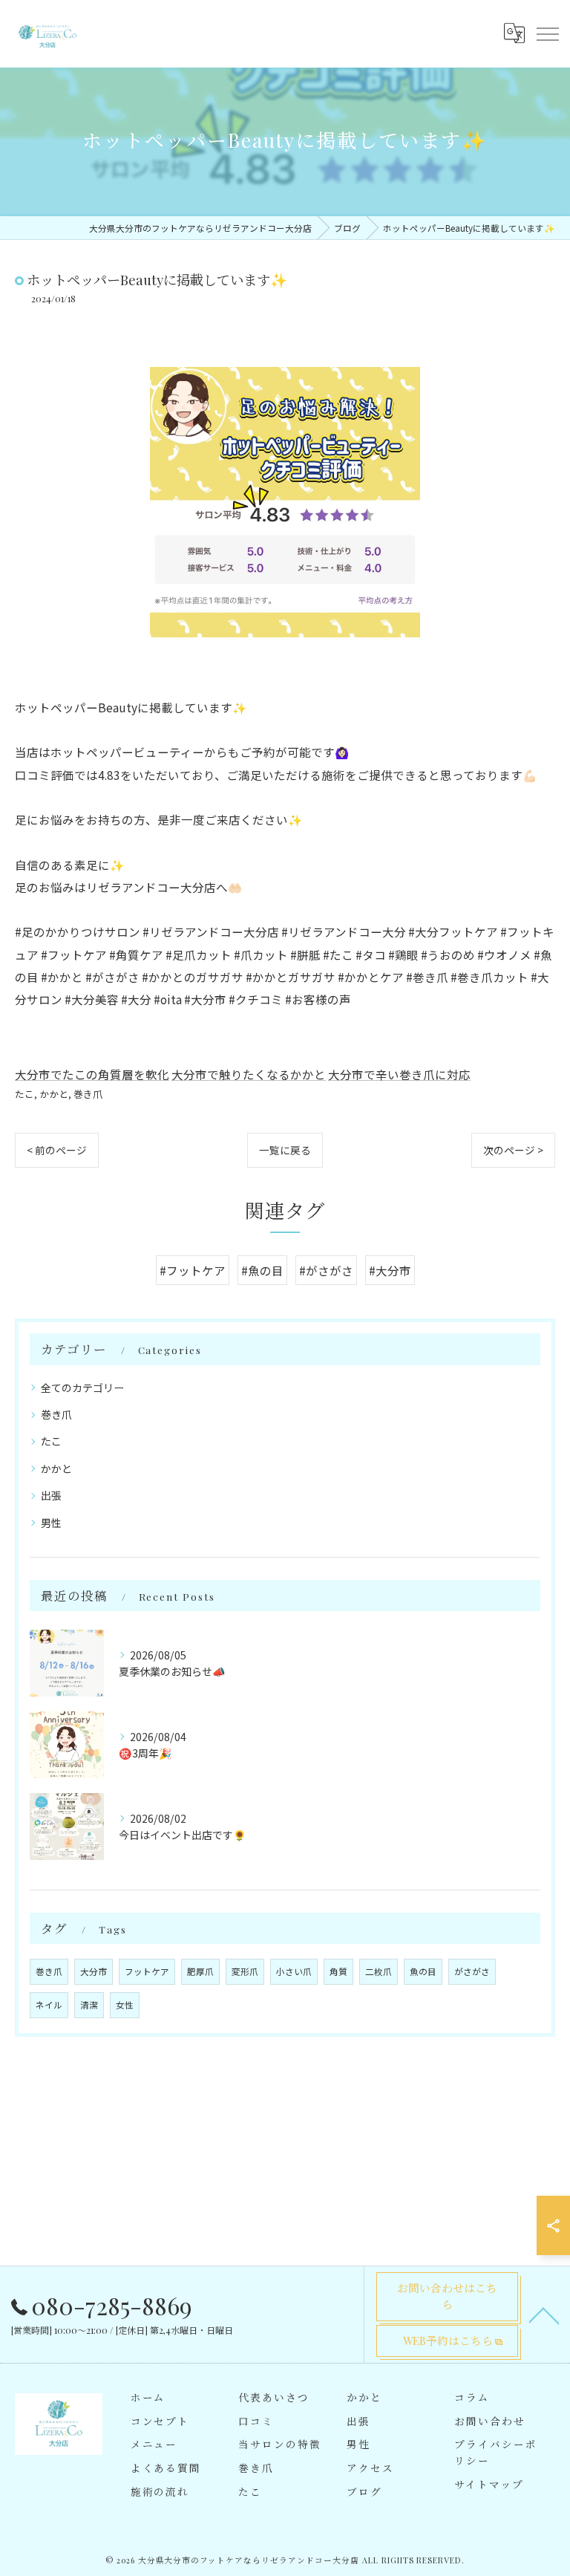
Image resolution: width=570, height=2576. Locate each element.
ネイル (49, 2005)
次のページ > (513, 1150)
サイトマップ (489, 2484)
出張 (51, 1495)
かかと (54, 1094)
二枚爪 (379, 1971)
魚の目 (423, 1971)
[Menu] (547, 33)
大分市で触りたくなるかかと (249, 1074)
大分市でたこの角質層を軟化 (92, 1074)
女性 (125, 2005)
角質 (338, 1971)
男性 (51, 1523)
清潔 (89, 2005)
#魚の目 (262, 1270)
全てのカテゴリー (82, 1388)
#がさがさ (326, 1270)
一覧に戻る (285, 1150)
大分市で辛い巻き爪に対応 (399, 1074)
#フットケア (193, 1270)
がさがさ (472, 1971)
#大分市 (390, 1270)
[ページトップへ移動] (544, 2315)
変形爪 (245, 1971)
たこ (24, 1094)
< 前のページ (57, 1150)
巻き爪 (88, 1094)
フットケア (147, 1971)
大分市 (94, 1971)
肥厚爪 (200, 1971)
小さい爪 (294, 1971)
